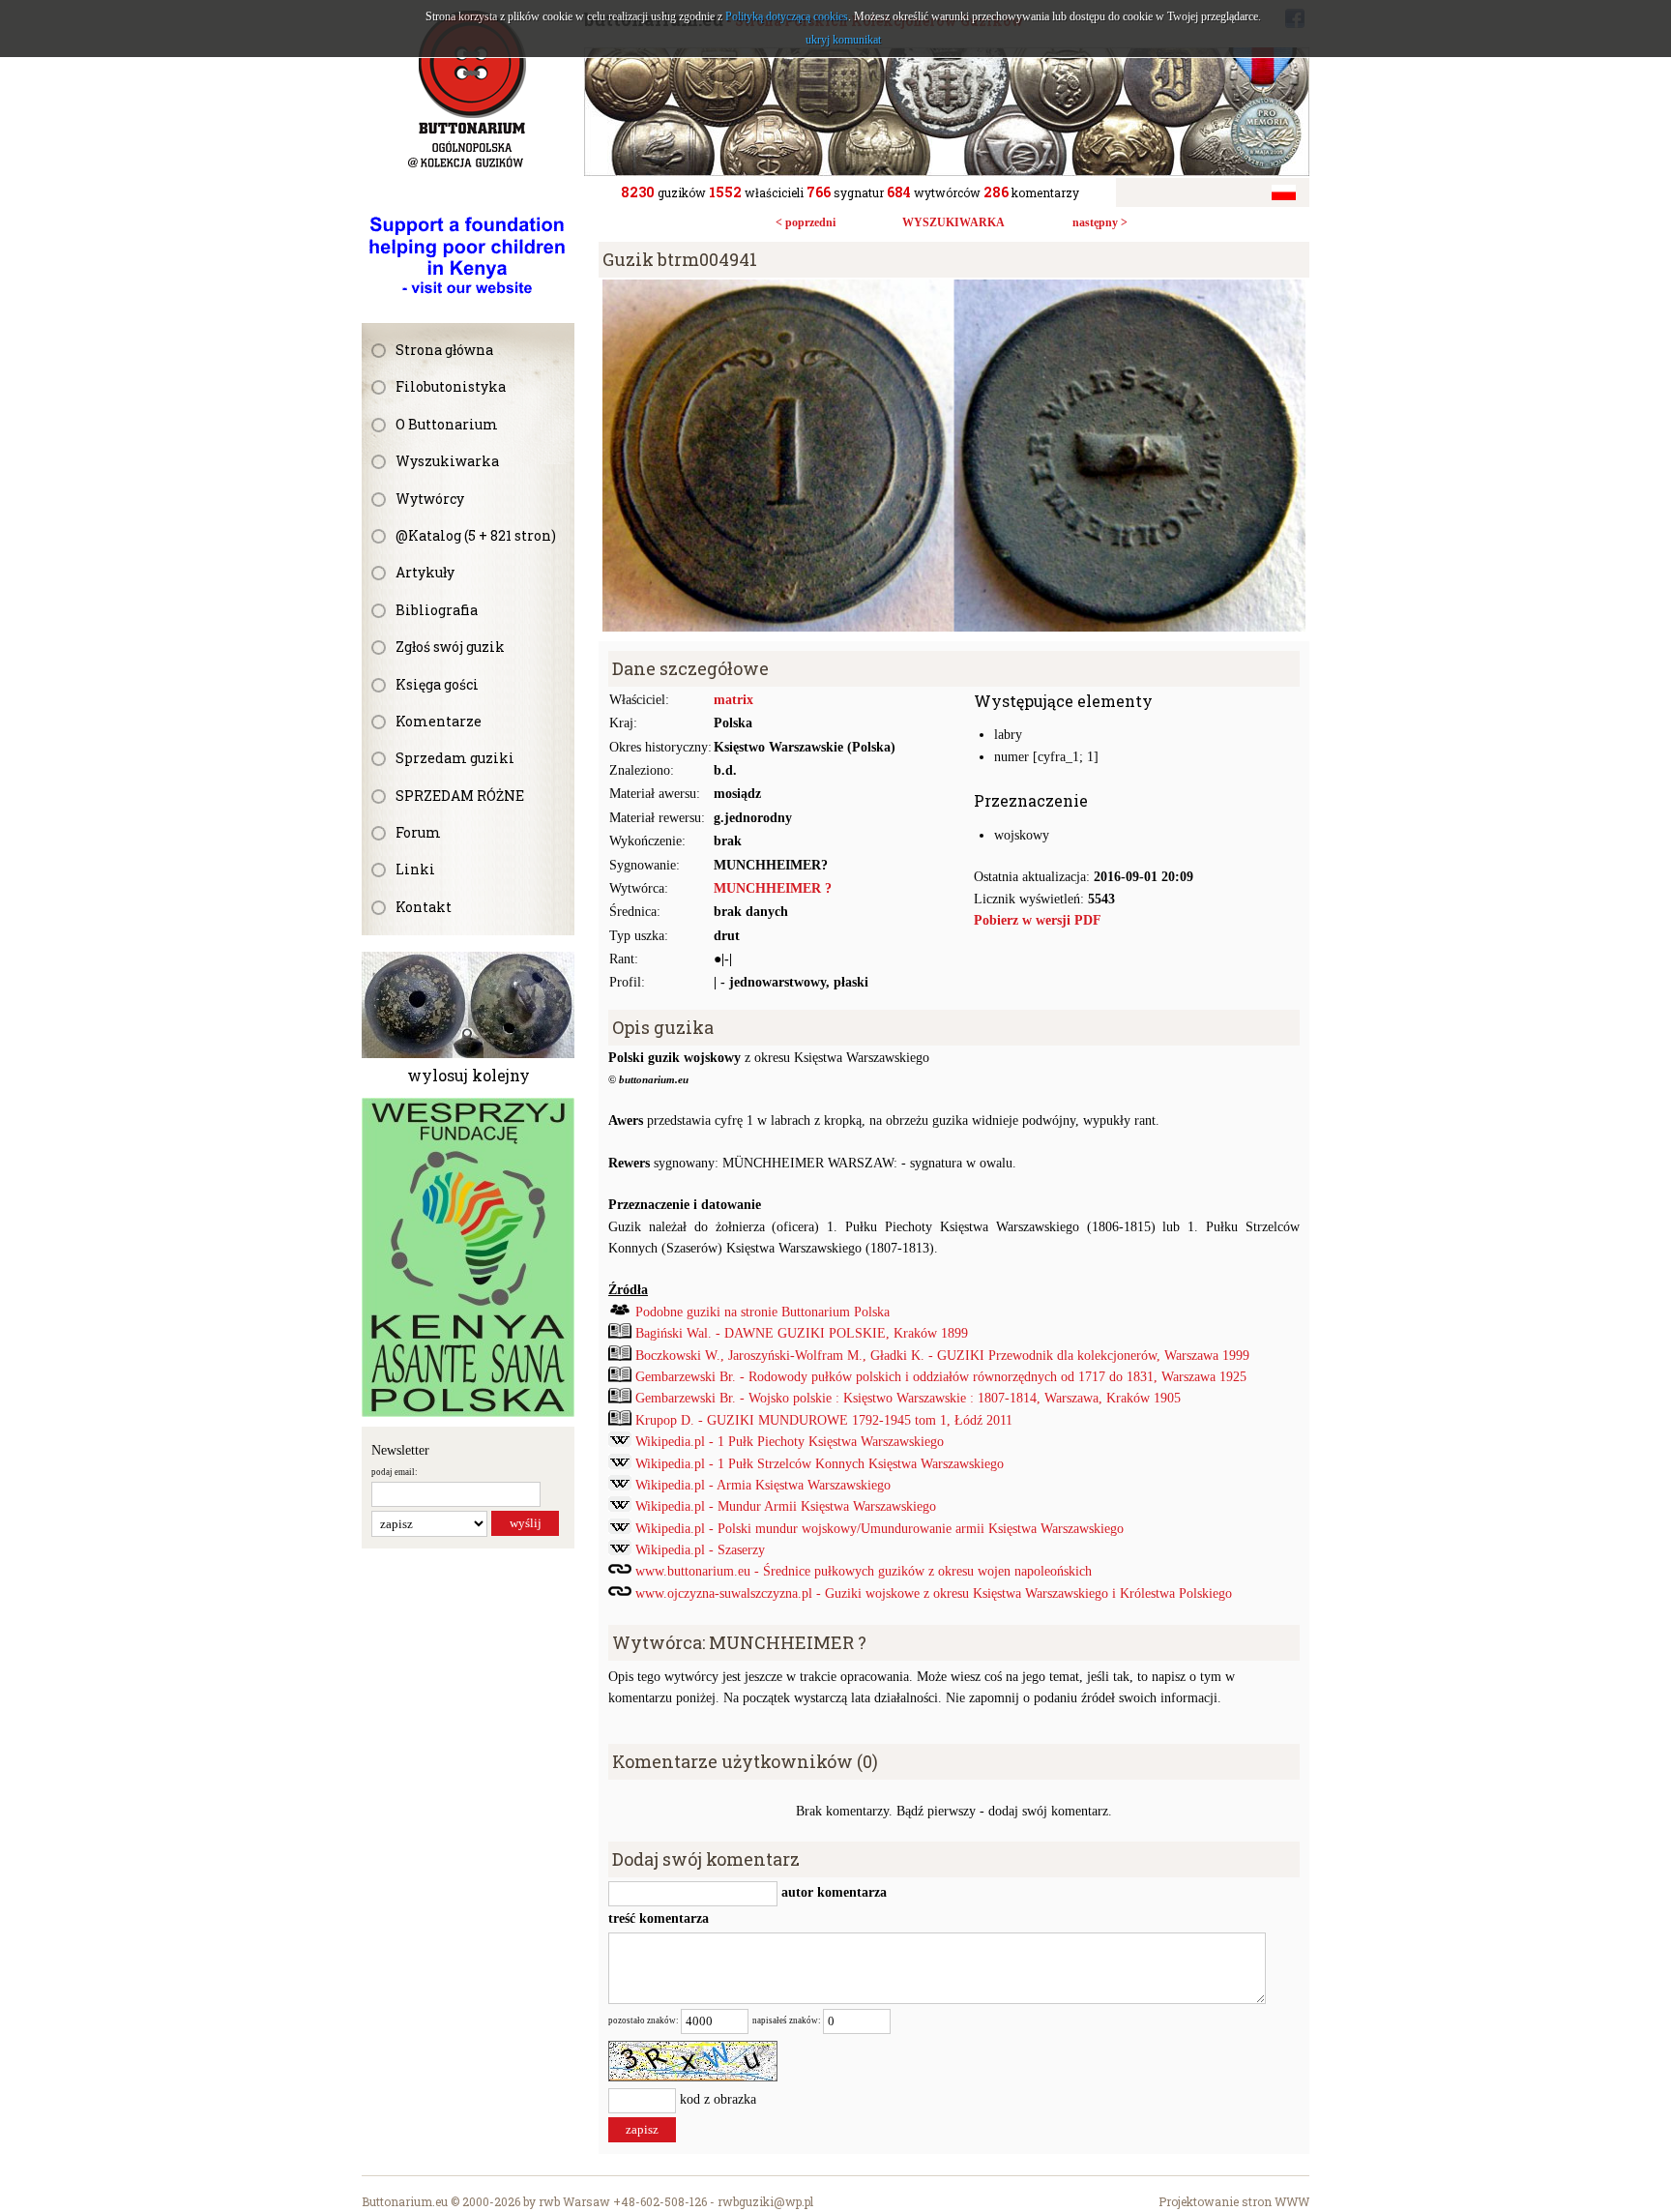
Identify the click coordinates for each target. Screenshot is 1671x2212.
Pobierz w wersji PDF (1038, 920)
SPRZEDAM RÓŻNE (460, 796)
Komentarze (439, 721)
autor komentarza (832, 1892)
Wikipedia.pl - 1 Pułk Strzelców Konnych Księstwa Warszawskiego (820, 1464)
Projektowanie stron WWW (1234, 2201)
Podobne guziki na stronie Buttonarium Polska (762, 1312)
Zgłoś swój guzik (450, 647)
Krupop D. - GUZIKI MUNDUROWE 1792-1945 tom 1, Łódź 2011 (824, 1420)
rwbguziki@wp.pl (765, 2201)
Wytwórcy (430, 499)
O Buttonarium (447, 424)
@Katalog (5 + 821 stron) (476, 535)
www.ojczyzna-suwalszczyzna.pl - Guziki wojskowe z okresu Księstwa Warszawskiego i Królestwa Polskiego (934, 1593)
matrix (733, 700)
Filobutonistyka (451, 386)
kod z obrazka (718, 2099)
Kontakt (424, 907)
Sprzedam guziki (455, 758)
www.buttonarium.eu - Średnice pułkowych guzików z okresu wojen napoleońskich (864, 1571)
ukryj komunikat (843, 40)
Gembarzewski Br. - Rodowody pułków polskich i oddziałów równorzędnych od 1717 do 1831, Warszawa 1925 (941, 1377)
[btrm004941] (954, 290)
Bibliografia (437, 610)
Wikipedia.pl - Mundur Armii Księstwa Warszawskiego (786, 1506)
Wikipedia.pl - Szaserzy (700, 1550)
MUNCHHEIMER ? (773, 888)
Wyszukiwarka (447, 461)
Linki (415, 869)
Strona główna (444, 350)
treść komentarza (659, 1918)
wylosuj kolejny (469, 1075)
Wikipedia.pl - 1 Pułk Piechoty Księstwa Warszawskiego (790, 1442)
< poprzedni (806, 222)
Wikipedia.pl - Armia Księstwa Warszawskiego (763, 1485)
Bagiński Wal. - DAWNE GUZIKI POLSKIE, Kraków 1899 (802, 1333)
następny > (1100, 222)
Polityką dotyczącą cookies (787, 16)
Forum (418, 832)
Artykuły (425, 572)
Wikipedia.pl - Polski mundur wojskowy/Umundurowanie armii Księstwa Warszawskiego (879, 1529)
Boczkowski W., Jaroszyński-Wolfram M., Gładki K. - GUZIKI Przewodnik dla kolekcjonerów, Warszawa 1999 (942, 1356)
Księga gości (437, 684)
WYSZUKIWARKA (953, 222)
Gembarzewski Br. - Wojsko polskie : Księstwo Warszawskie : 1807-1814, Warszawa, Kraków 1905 (908, 1398)
